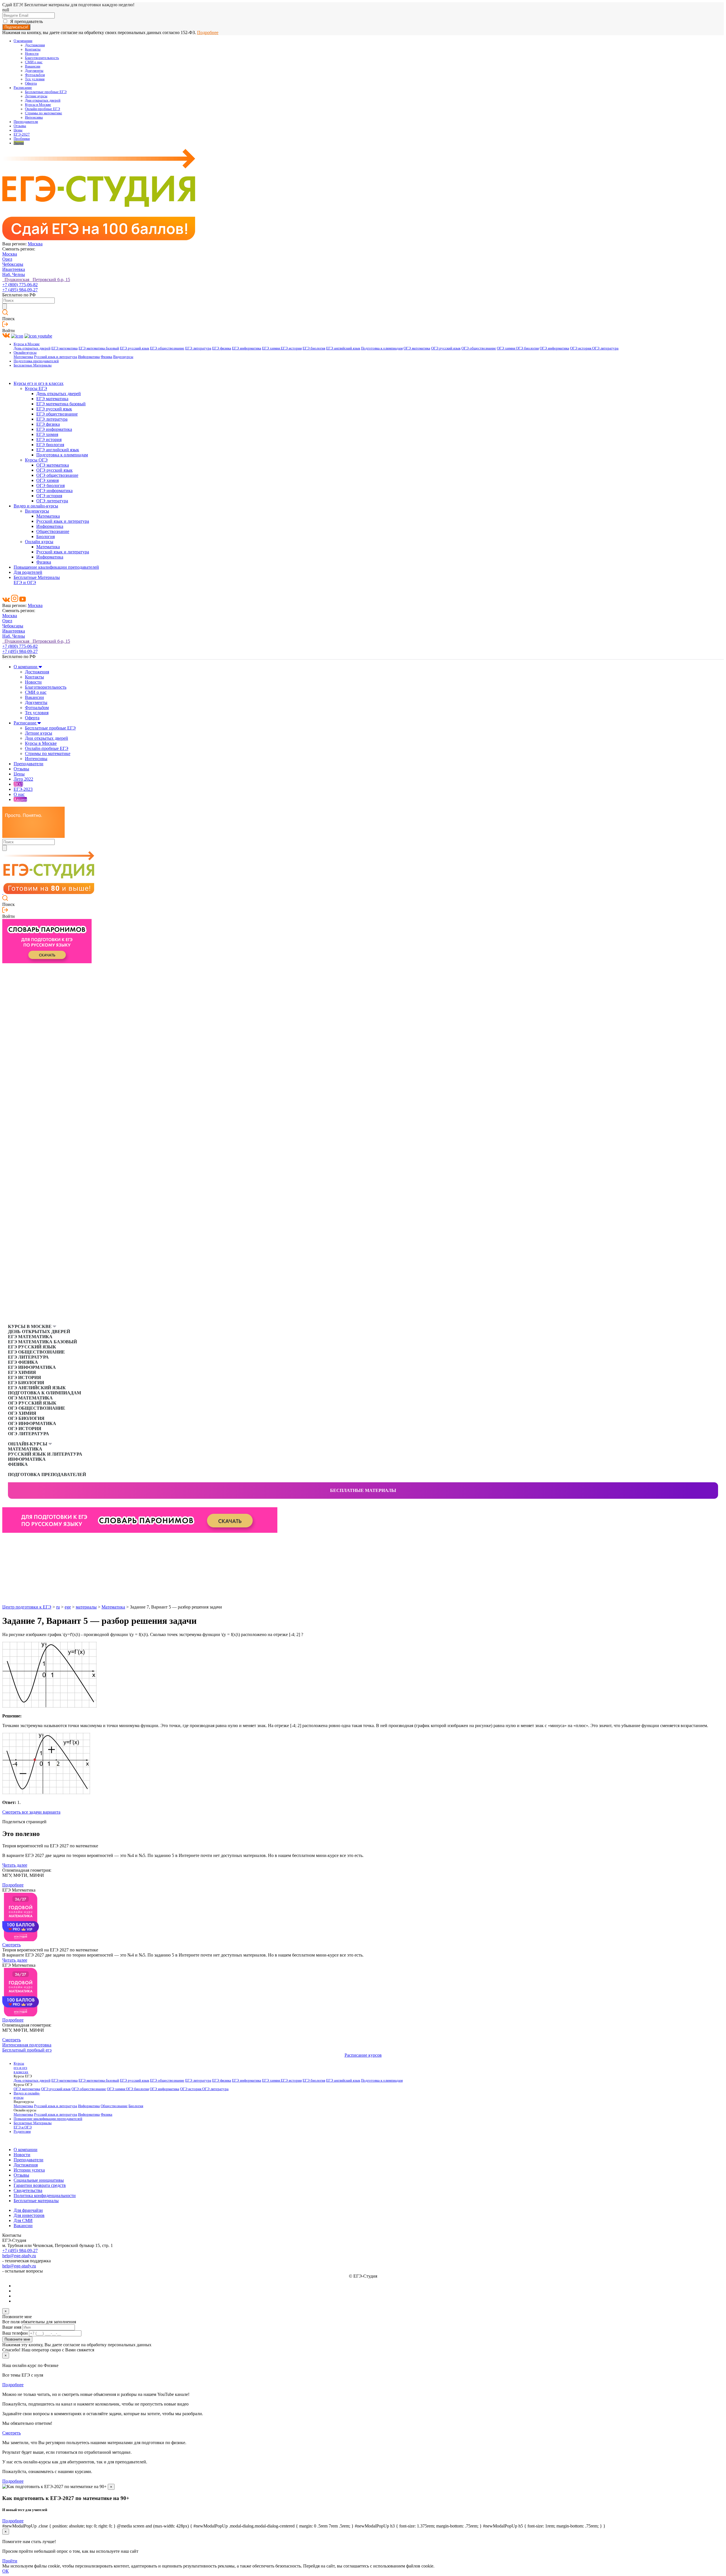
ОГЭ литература (605, 348)
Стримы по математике (44, 113)
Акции (19, 143)
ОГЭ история (581, 348)
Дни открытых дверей (43, 100)
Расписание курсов (363, 2055)
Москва (35, 244)
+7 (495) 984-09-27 (20, 290)
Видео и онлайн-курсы (36, 506)
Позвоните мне (17, 2339)
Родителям (22, 2132)
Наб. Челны (14, 274)
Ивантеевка (14, 269)
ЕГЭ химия (271, 348)
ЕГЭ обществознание (167, 348)
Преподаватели (26, 122)
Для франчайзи (28, 2210)
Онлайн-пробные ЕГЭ (43, 109)
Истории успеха (29, 2170)
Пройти (10, 2561)
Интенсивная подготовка (27, 2045)
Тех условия (35, 79)
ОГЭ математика (417, 348)
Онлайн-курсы (25, 353)
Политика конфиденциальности (45, 2195)
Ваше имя (12, 2327)
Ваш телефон (15, 2333)
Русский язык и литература (56, 357)
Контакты (33, 49)
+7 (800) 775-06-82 (20, 285)
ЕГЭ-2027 (22, 134)
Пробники (22, 139)
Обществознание (53, 531)
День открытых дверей (32, 348)
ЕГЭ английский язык (343, 348)
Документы (34, 71)
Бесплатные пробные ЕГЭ (46, 92)
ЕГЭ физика (222, 348)
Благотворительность (42, 58)
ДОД (18, 784)
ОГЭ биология (527, 348)
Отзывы (20, 126)
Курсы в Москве (38, 105)
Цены (18, 130)
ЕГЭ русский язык (135, 348)
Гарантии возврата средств (40, 2185)
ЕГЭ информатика (247, 348)
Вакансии (33, 66)
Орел (7, 259)
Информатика (89, 357)
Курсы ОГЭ (36, 460)
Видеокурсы (123, 357)
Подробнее (208, 32)
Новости (32, 54)
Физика (106, 357)
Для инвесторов (29, 2215)
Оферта (31, 83)
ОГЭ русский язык (446, 348)
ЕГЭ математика (65, 348)
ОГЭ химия (506, 348)
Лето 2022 (23, 779)
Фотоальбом (35, 75)
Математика (23, 357)
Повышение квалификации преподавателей (56, 567)
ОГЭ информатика (554, 348)
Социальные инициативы (39, 2180)
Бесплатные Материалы (33, 365)
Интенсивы (34, 117)
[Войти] (5, 325)
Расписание (23, 88)
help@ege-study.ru (19, 2256)
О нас (19, 794)
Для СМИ (23, 2220)
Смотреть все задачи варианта (31, 1812)
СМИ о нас (34, 62)
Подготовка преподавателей (36, 361)
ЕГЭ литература (198, 348)
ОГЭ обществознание (479, 348)
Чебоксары (13, 264)
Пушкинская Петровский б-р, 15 (36, 280)
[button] (7, 1542)
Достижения (35, 45)
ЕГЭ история (291, 348)
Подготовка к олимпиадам (382, 348)
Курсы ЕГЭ (36, 388)
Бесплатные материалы (363, 1490)
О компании (23, 41)
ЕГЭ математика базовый (99, 348)
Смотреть (11, 1945)
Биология (46, 537)
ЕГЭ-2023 (23, 789)
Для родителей (28, 572)
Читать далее (15, 1865)
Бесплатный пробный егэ (27, 2050)
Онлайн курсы (39, 542)
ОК (6, 2571)
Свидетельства (28, 2190)
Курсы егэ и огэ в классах (39, 383)
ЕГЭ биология (314, 348)
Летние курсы (36, 96)
